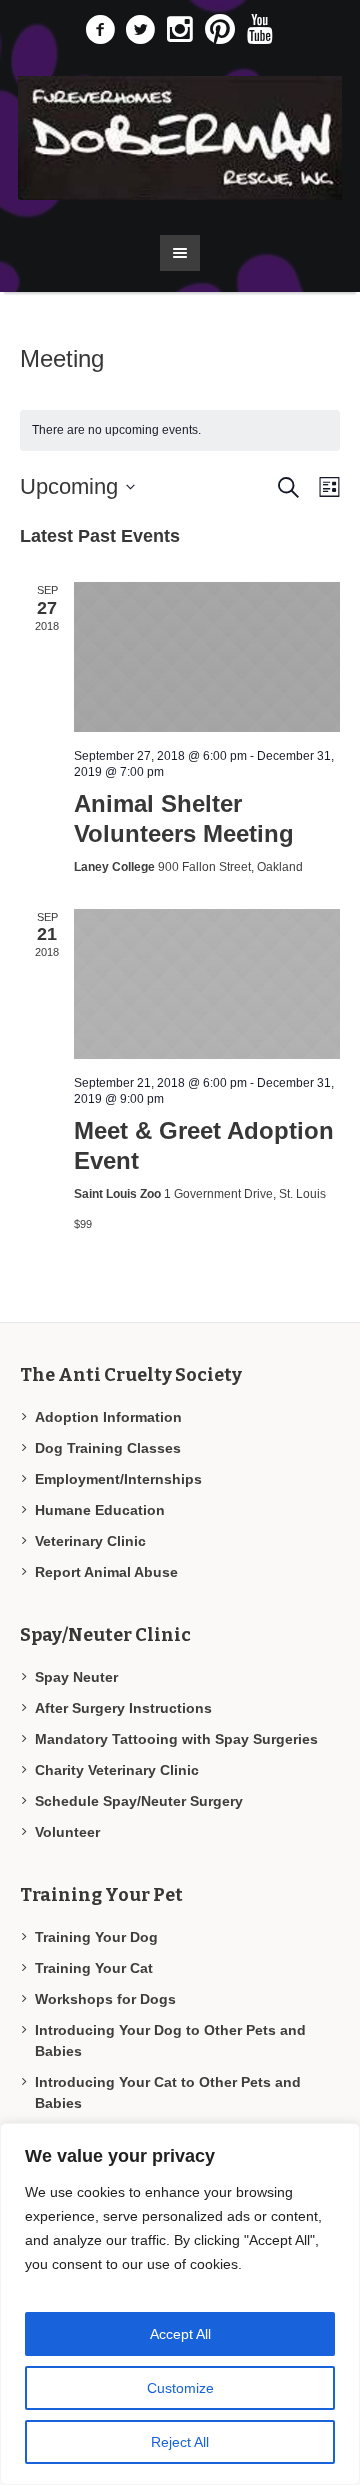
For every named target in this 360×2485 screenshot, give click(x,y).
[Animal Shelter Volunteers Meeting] (207, 657)
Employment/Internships (118, 1479)
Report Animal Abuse (106, 1572)
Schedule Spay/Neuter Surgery (139, 1801)
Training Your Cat (94, 1968)
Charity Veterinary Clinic (117, 1770)
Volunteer (67, 1832)
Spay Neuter (76, 1677)
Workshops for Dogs (105, 1999)
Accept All (180, 2334)
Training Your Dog (96, 1937)
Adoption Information (108, 1417)
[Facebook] (100, 30)
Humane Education (100, 1510)
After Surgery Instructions (123, 1708)
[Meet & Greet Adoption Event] (207, 984)
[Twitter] (140, 30)
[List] (325, 487)
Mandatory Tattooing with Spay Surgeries (176, 1739)
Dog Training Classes (108, 1448)
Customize (180, 2388)
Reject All (180, 2442)
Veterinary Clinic (90, 1541)
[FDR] (180, 138)
